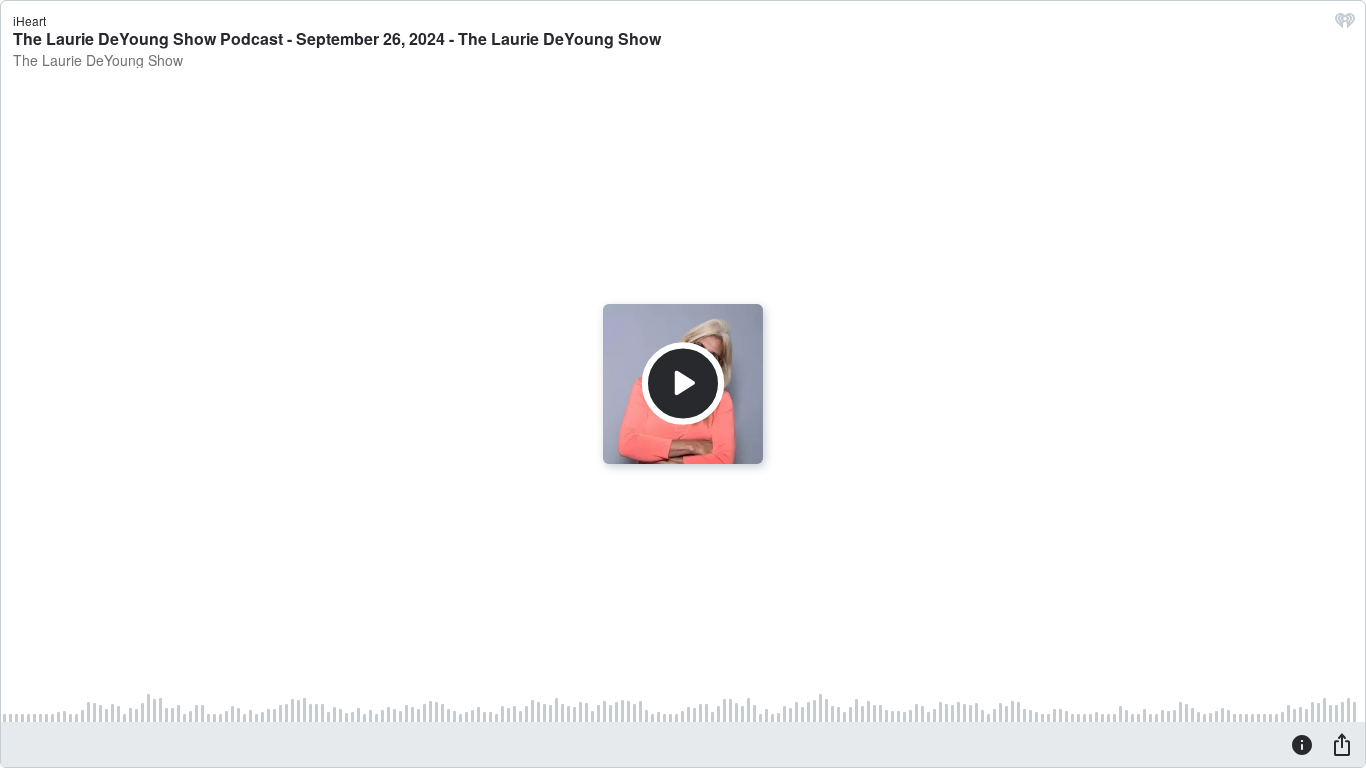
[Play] (683, 384)
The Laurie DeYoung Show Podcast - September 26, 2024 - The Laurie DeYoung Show (337, 38)
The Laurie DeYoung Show (98, 60)
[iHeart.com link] (1345, 25)
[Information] (1302, 744)
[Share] (1342, 744)
